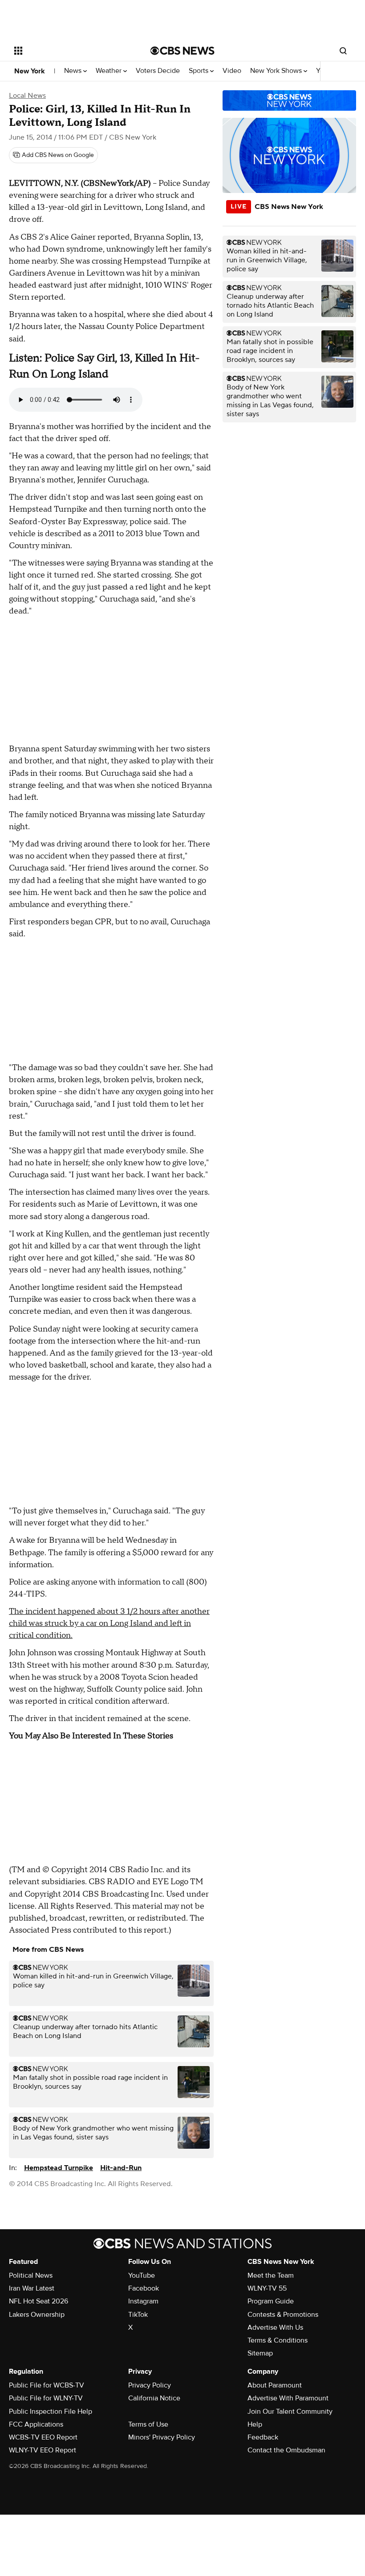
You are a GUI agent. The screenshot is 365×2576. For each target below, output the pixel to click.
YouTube (142, 2275)
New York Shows (277, 71)
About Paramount (275, 2385)
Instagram (143, 2301)
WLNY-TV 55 (267, 2288)
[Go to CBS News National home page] (182, 51)
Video (232, 71)
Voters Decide (158, 71)
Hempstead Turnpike (59, 2168)
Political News (31, 2275)
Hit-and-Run (121, 2168)
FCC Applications (36, 2424)
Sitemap (260, 2353)
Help (255, 2424)
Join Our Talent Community (290, 2411)
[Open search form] (343, 51)
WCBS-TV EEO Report (43, 2437)
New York (30, 71)
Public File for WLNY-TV (46, 2398)
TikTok (138, 2315)
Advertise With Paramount (288, 2398)
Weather (109, 71)
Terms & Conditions (278, 2340)
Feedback (263, 2437)
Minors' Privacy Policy (162, 2437)
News (74, 71)
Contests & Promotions (283, 2315)
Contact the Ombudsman (286, 2450)
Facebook (144, 2288)
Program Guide (271, 2301)
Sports (199, 71)
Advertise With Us (275, 2327)
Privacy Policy (150, 2385)
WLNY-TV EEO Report (43, 2450)
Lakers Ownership (37, 2315)
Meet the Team (271, 2275)
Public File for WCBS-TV (47, 2385)
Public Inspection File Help (51, 2411)
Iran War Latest (32, 2288)
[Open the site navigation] (70, 51)
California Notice (154, 2398)
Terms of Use (148, 2424)
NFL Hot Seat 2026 (39, 2301)
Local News (27, 96)
